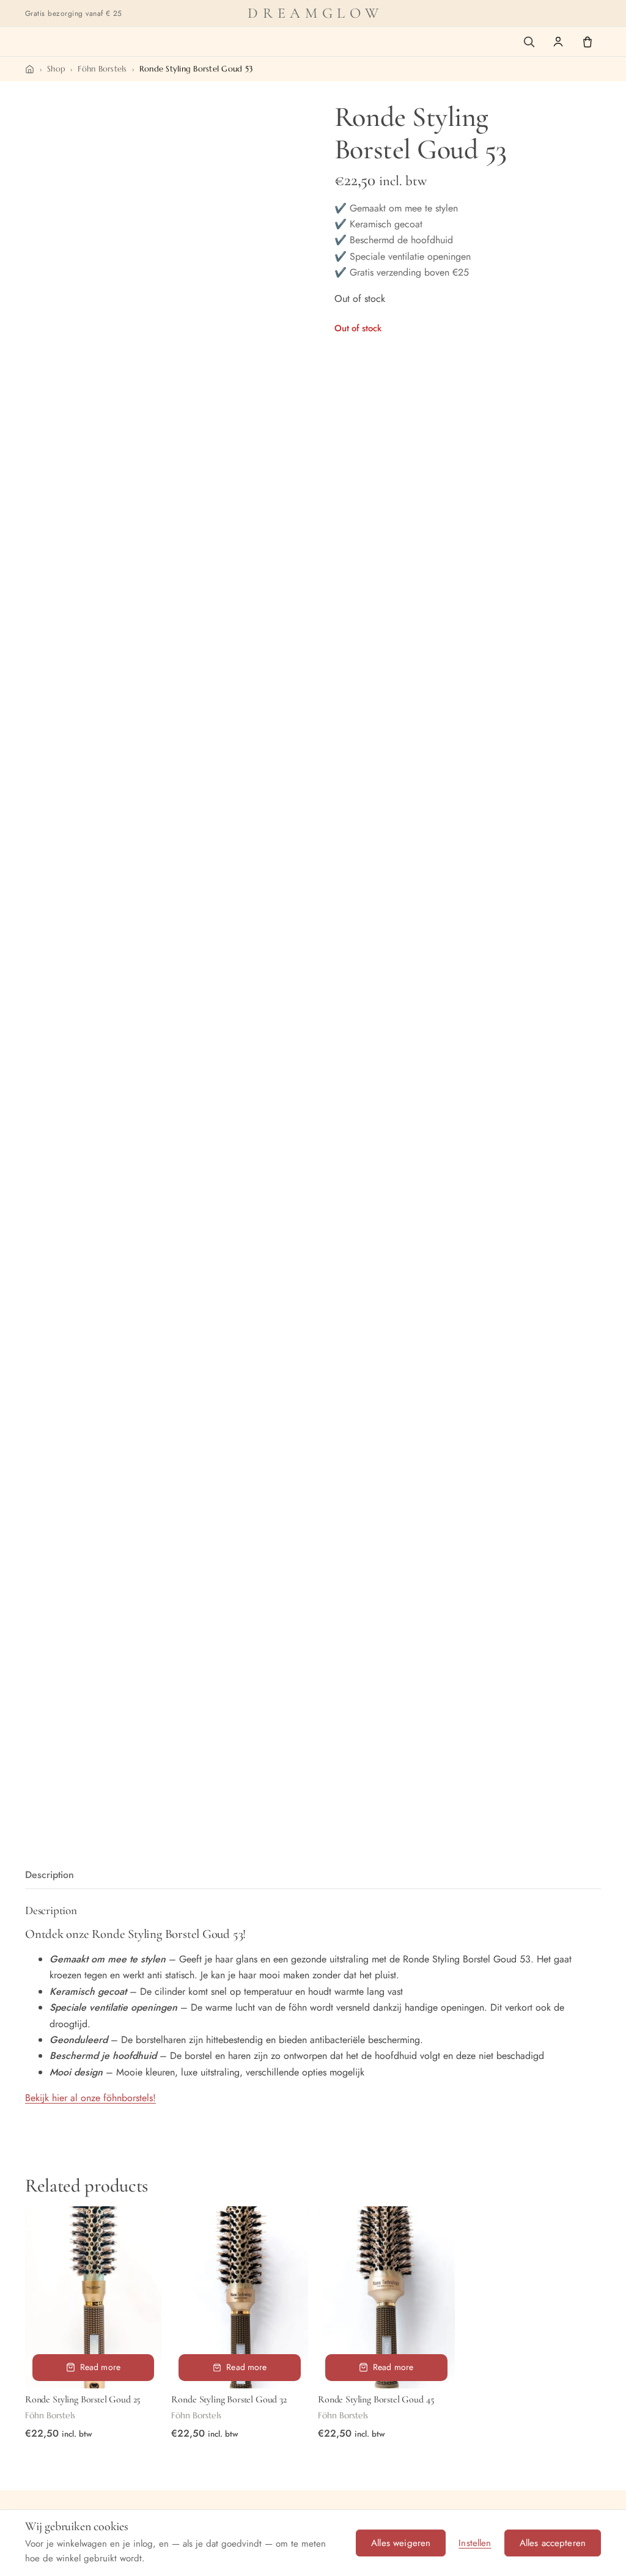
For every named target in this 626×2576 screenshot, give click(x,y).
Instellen (475, 2543)
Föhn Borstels (102, 69)
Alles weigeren (401, 2543)
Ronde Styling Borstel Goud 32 (229, 2399)
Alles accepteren (553, 2543)
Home (30, 69)
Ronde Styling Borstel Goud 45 (376, 2399)
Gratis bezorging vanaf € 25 (74, 13)
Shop (56, 69)
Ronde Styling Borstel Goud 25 (83, 2399)
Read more (100, 2367)
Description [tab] (50, 1875)
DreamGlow (315, 13)
